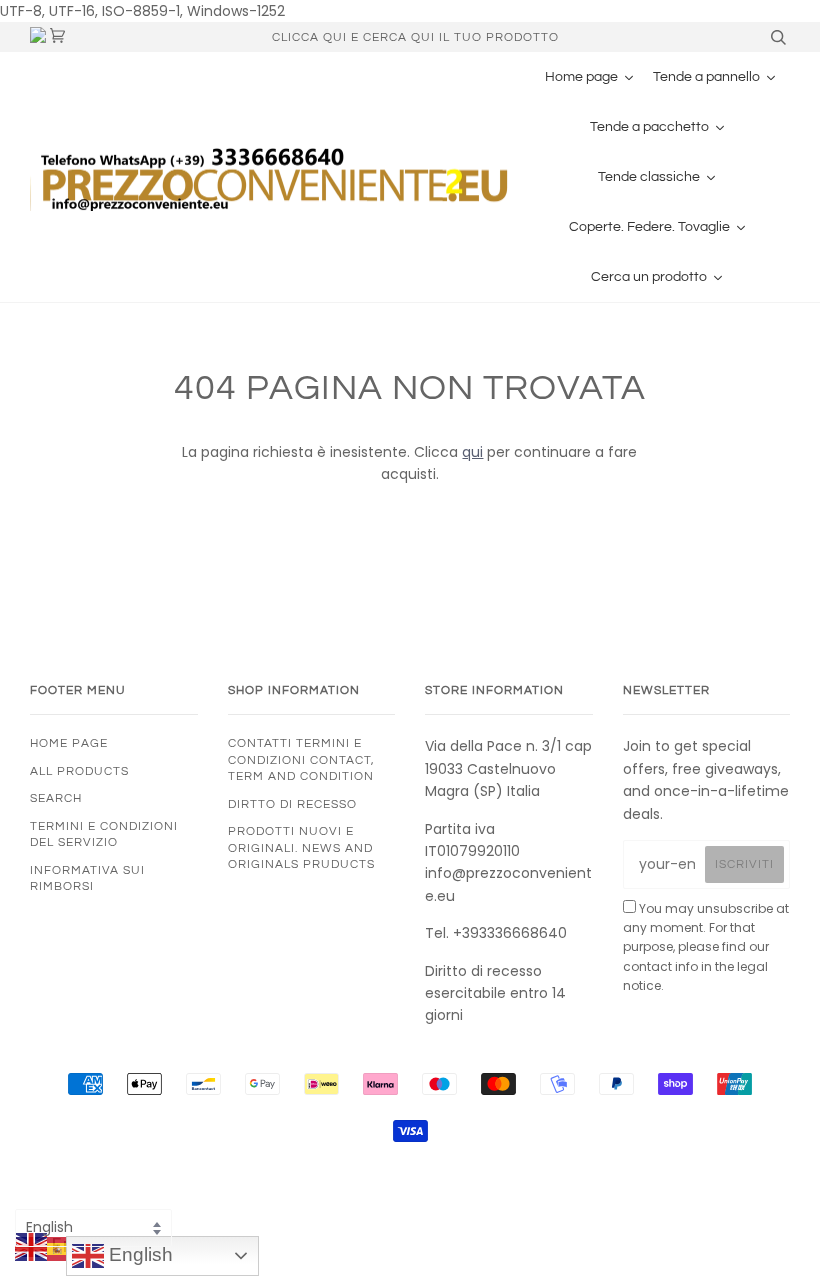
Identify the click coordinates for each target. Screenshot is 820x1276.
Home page (69, 743)
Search (56, 798)
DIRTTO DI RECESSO (292, 804)
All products (79, 771)
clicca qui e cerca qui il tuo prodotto (415, 37)
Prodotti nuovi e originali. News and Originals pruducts (301, 847)
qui (472, 452)
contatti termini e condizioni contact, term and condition (301, 759)
